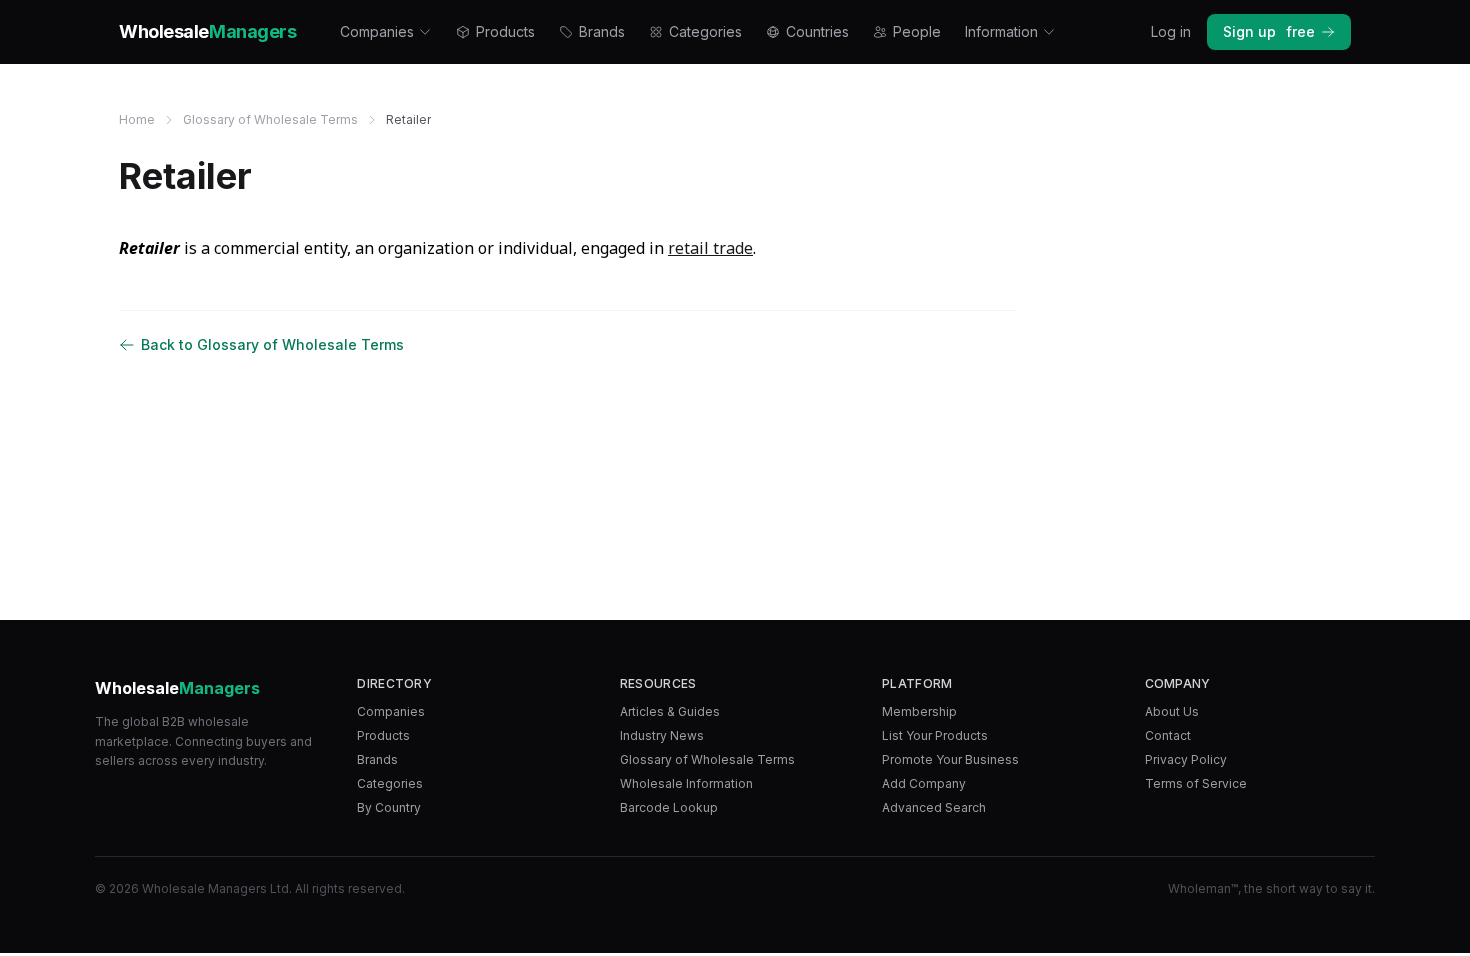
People (917, 31)
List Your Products (935, 735)
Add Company (924, 783)
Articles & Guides (670, 711)
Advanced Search (934, 807)
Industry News (662, 735)
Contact (1168, 735)
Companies (377, 31)
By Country (389, 807)
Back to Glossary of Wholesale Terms (272, 344)
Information (1001, 31)
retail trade (710, 248)
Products (505, 31)
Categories (705, 31)
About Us (1172, 711)
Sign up (1269, 31)
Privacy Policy (1186, 759)
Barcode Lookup (669, 807)
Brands (602, 31)
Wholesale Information (686, 783)
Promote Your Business (950, 759)
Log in (1171, 31)
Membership (919, 711)
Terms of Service (1196, 783)
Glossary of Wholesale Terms (270, 119)
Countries (817, 31)
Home (137, 119)
